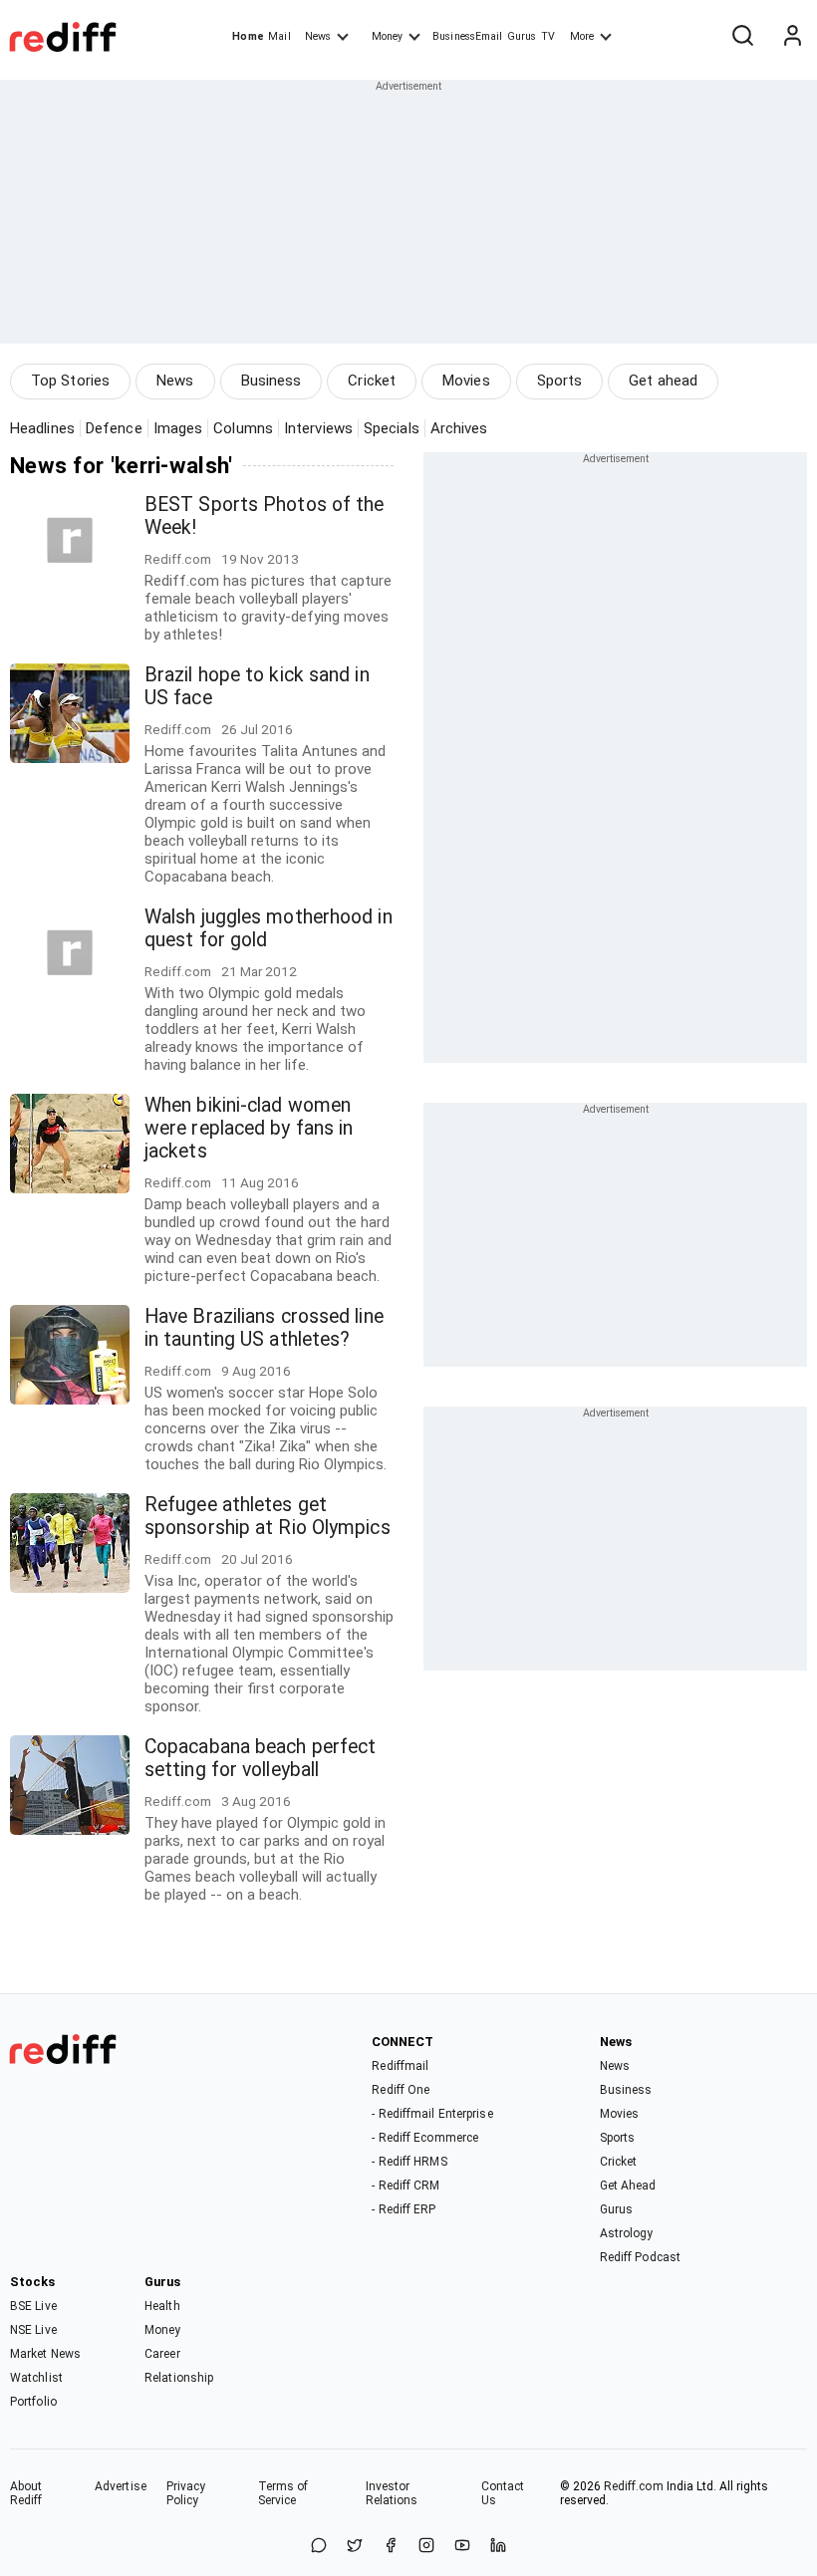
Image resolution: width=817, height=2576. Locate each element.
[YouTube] (462, 2547)
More (582, 36)
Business (272, 381)
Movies (466, 381)
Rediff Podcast (640, 2257)
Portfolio (33, 2402)
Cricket (372, 381)
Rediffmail (400, 2066)
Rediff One (401, 2090)
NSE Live (33, 2330)
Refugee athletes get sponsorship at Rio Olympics (268, 1516)
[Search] (742, 37)
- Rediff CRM (406, 2186)
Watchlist (36, 2378)
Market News (45, 2354)
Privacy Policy (186, 2493)
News (318, 36)
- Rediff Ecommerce (425, 2138)
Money (387, 36)
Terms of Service (283, 2493)
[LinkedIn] (498, 2547)
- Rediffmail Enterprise (432, 2114)
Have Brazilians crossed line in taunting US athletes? (264, 1328)
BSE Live (33, 2306)
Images (178, 428)
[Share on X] (355, 2547)
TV (548, 36)
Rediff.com (634, 2486)
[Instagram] (426, 2547)
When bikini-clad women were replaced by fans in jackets (249, 1128)
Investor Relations (392, 2493)
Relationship (179, 2378)
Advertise (121, 2486)
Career (162, 2354)
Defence (114, 428)
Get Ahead (628, 2186)
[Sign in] (792, 37)
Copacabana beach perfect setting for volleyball (260, 1758)
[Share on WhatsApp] (319, 2547)
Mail (279, 36)
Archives (459, 428)
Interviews (318, 428)
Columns (243, 428)
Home (248, 36)
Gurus (522, 36)
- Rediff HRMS (409, 2162)
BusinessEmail (467, 36)
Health (162, 2306)
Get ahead (663, 381)
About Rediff (26, 2493)
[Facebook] (391, 2547)
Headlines (42, 428)
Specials (392, 428)
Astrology (627, 2233)
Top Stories (70, 381)
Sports (560, 381)
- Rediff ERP (404, 2209)
